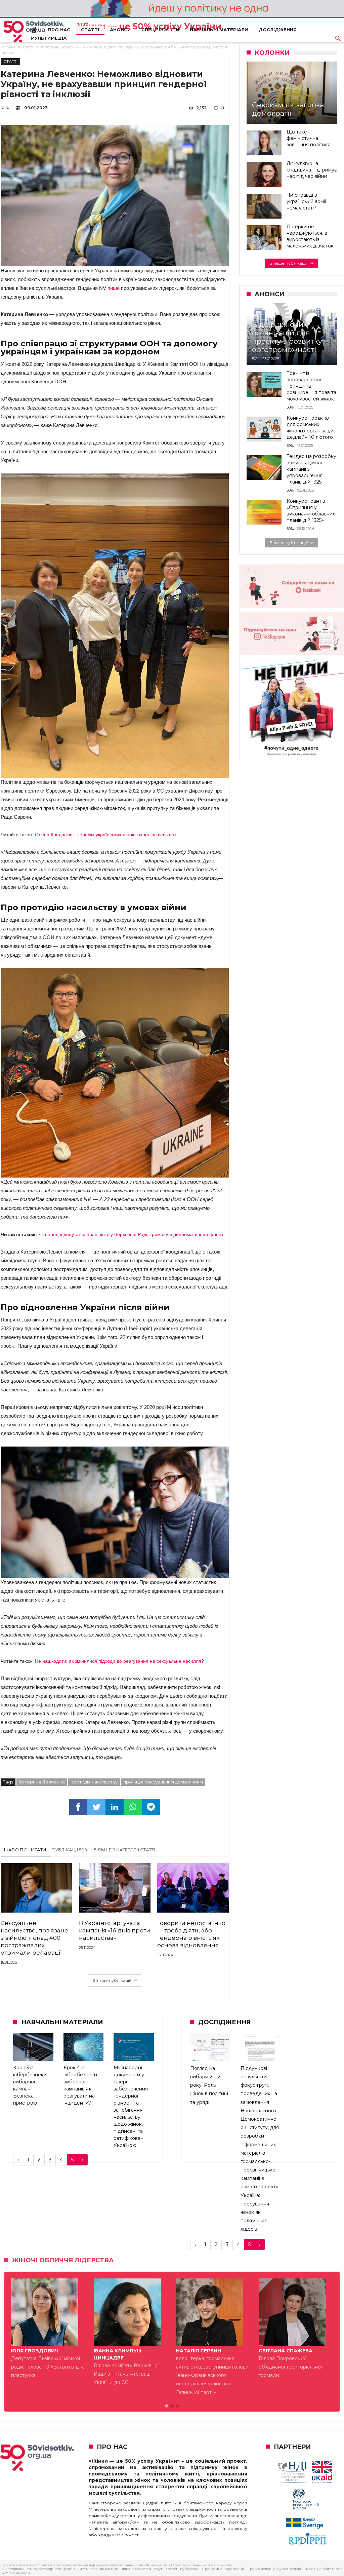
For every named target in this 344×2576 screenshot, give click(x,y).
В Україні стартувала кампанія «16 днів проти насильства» (115, 1930)
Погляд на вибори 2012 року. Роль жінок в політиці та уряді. (209, 2085)
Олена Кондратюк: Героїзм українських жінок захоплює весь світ (106, 835)
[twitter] (96, 1807)
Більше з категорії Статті (124, 1850)
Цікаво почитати (24, 1850)
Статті (28, 47)
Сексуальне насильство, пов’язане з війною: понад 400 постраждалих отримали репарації (34, 1938)
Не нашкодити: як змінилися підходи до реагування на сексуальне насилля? (119, 1661)
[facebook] (78, 1807)
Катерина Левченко (42, 1782)
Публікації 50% (70, 1850)
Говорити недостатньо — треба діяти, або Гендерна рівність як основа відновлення (191, 1934)
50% (5, 108)
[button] (167, 2406)
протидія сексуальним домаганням (163, 1782)
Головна (8, 47)
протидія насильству (94, 1782)
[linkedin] (115, 1807)
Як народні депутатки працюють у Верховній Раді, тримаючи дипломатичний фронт (131, 1234)
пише (114, 288)
